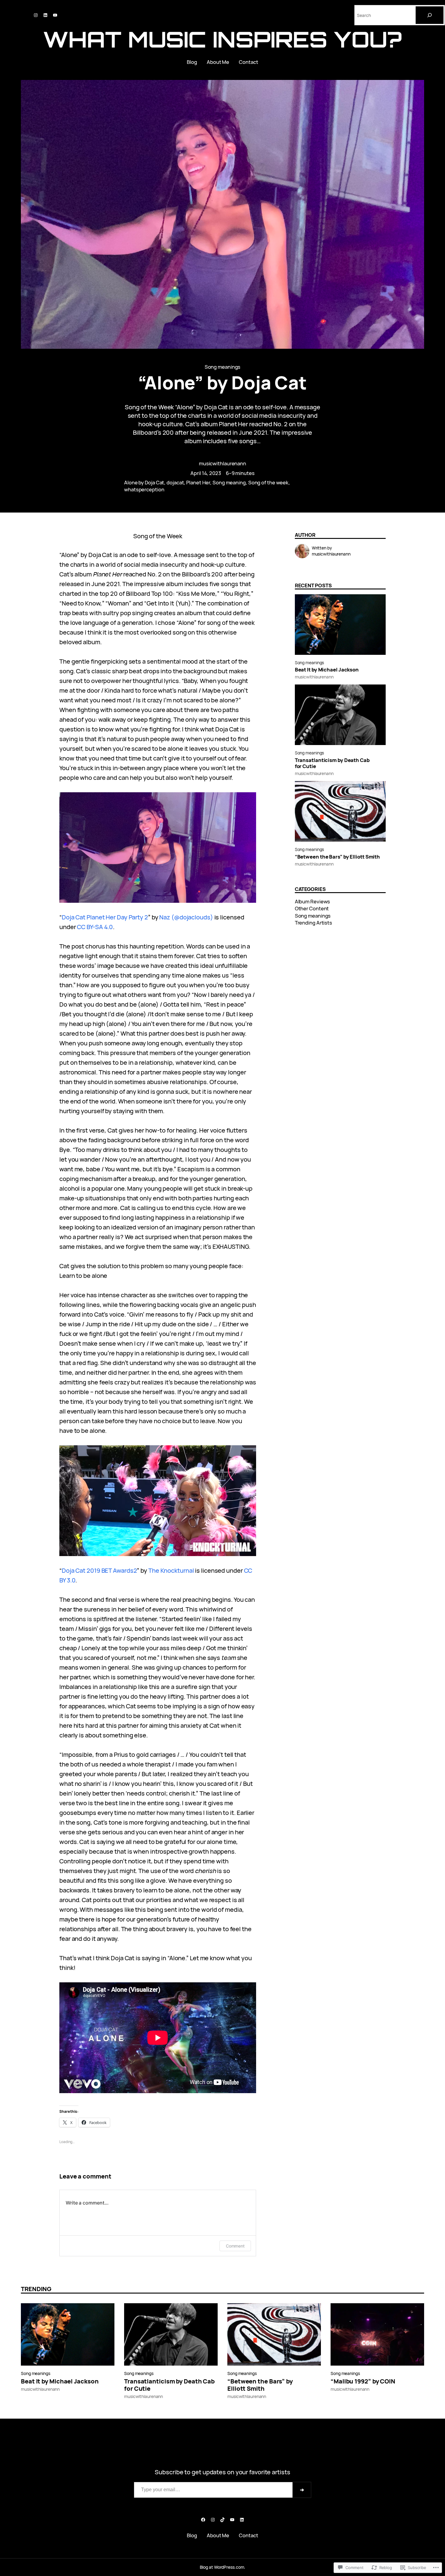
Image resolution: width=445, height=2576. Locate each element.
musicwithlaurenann (222, 463)
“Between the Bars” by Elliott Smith (338, 857)
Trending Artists (313, 923)
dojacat (175, 482)
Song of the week (268, 482)
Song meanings (223, 367)
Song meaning (229, 482)
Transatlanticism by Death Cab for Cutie (332, 763)
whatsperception (144, 489)
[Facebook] (203, 2520)
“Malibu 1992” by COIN (363, 2381)
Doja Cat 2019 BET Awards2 (99, 1570)
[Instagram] (36, 15)
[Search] (430, 15)
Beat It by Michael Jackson (327, 670)
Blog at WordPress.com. (223, 2567)
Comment (235, 2246)
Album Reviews (313, 901)
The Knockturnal (171, 1570)
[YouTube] (55, 15)
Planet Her (198, 482)
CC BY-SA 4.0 (95, 927)
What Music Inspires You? (222, 39)
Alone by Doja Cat (144, 482)
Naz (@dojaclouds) (186, 917)
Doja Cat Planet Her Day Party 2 (105, 917)
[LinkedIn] (45, 15)
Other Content (312, 908)
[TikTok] (222, 2520)
